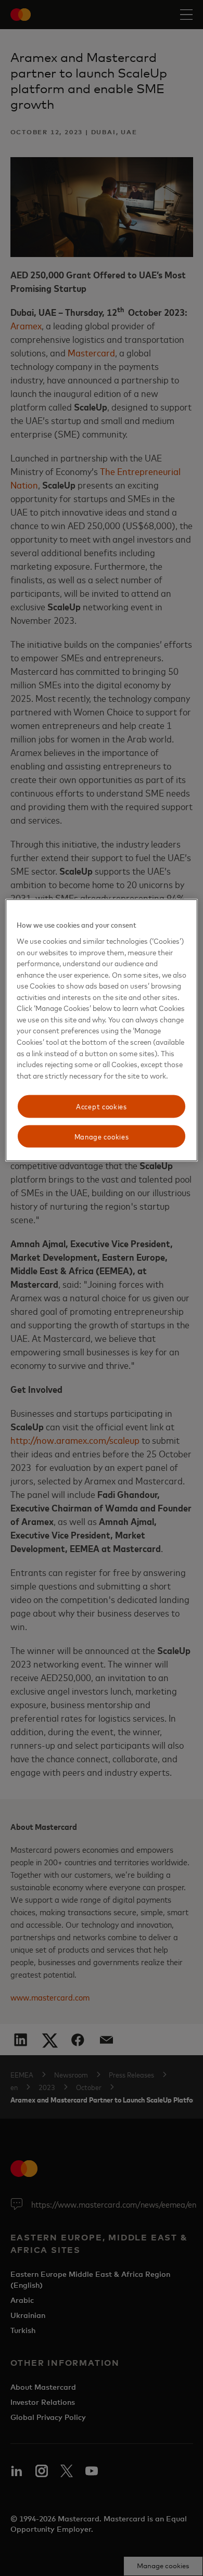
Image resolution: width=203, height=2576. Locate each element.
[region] (102, 1030)
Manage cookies (102, 1136)
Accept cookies (102, 1106)
